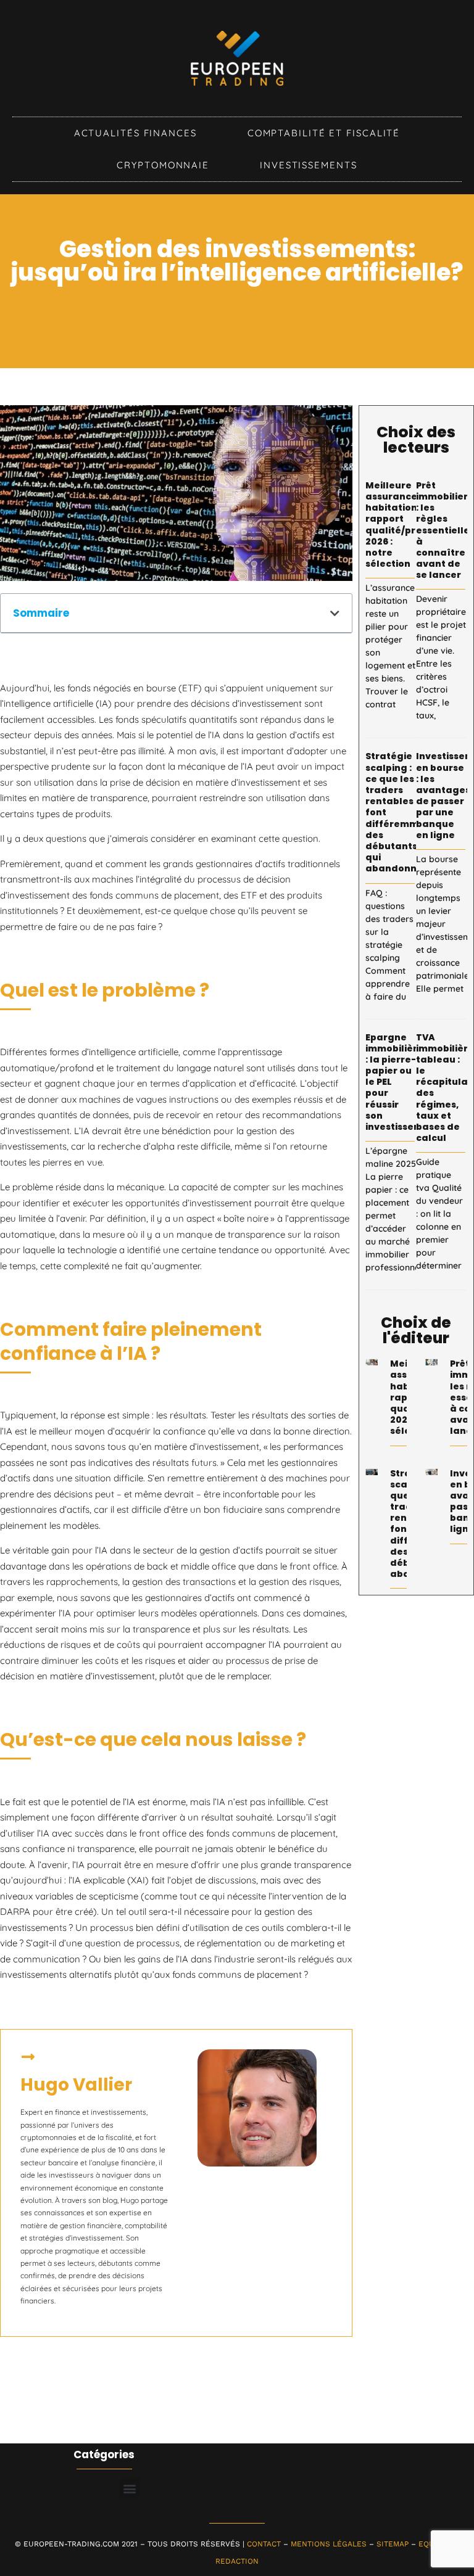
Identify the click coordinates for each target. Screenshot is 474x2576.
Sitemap (393, 2544)
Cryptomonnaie (163, 165)
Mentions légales (329, 2544)
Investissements (309, 165)
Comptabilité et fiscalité (324, 133)
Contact (264, 2544)
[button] (335, 613)
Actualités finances (135, 133)
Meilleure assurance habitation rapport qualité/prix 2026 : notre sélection (394, 525)
